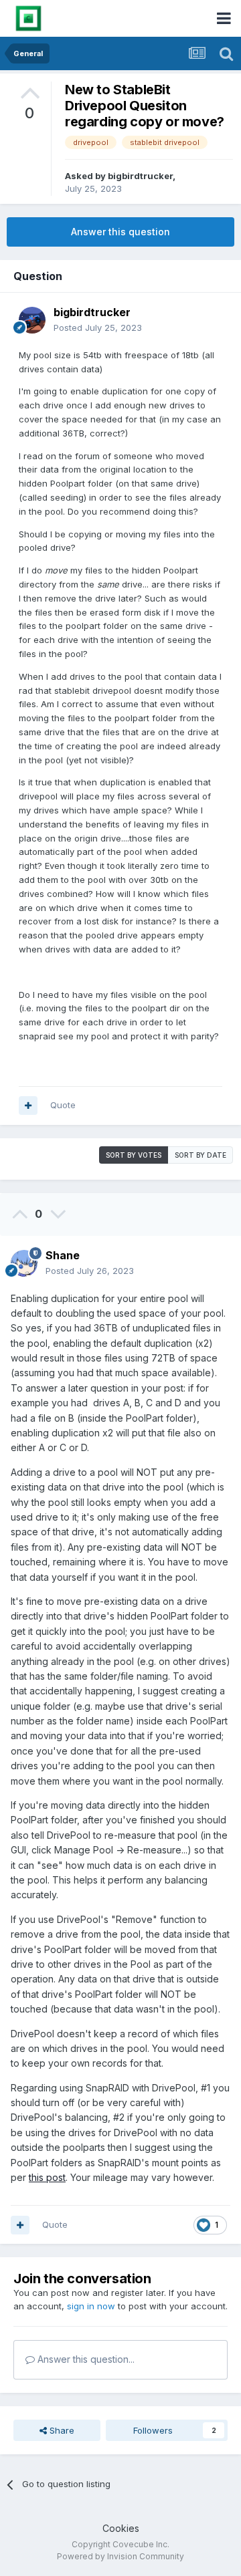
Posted (98, 328)
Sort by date (200, 1155)
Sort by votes (134, 1155)
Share (61, 2430)
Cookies (121, 2528)
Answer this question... (85, 2359)
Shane (63, 1255)
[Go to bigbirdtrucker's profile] (32, 320)
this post (47, 2177)
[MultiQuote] (28, 1106)
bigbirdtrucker (140, 176)
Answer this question (120, 232)
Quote (63, 1105)
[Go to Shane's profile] (24, 1263)
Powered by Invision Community (120, 2556)
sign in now (91, 2306)
